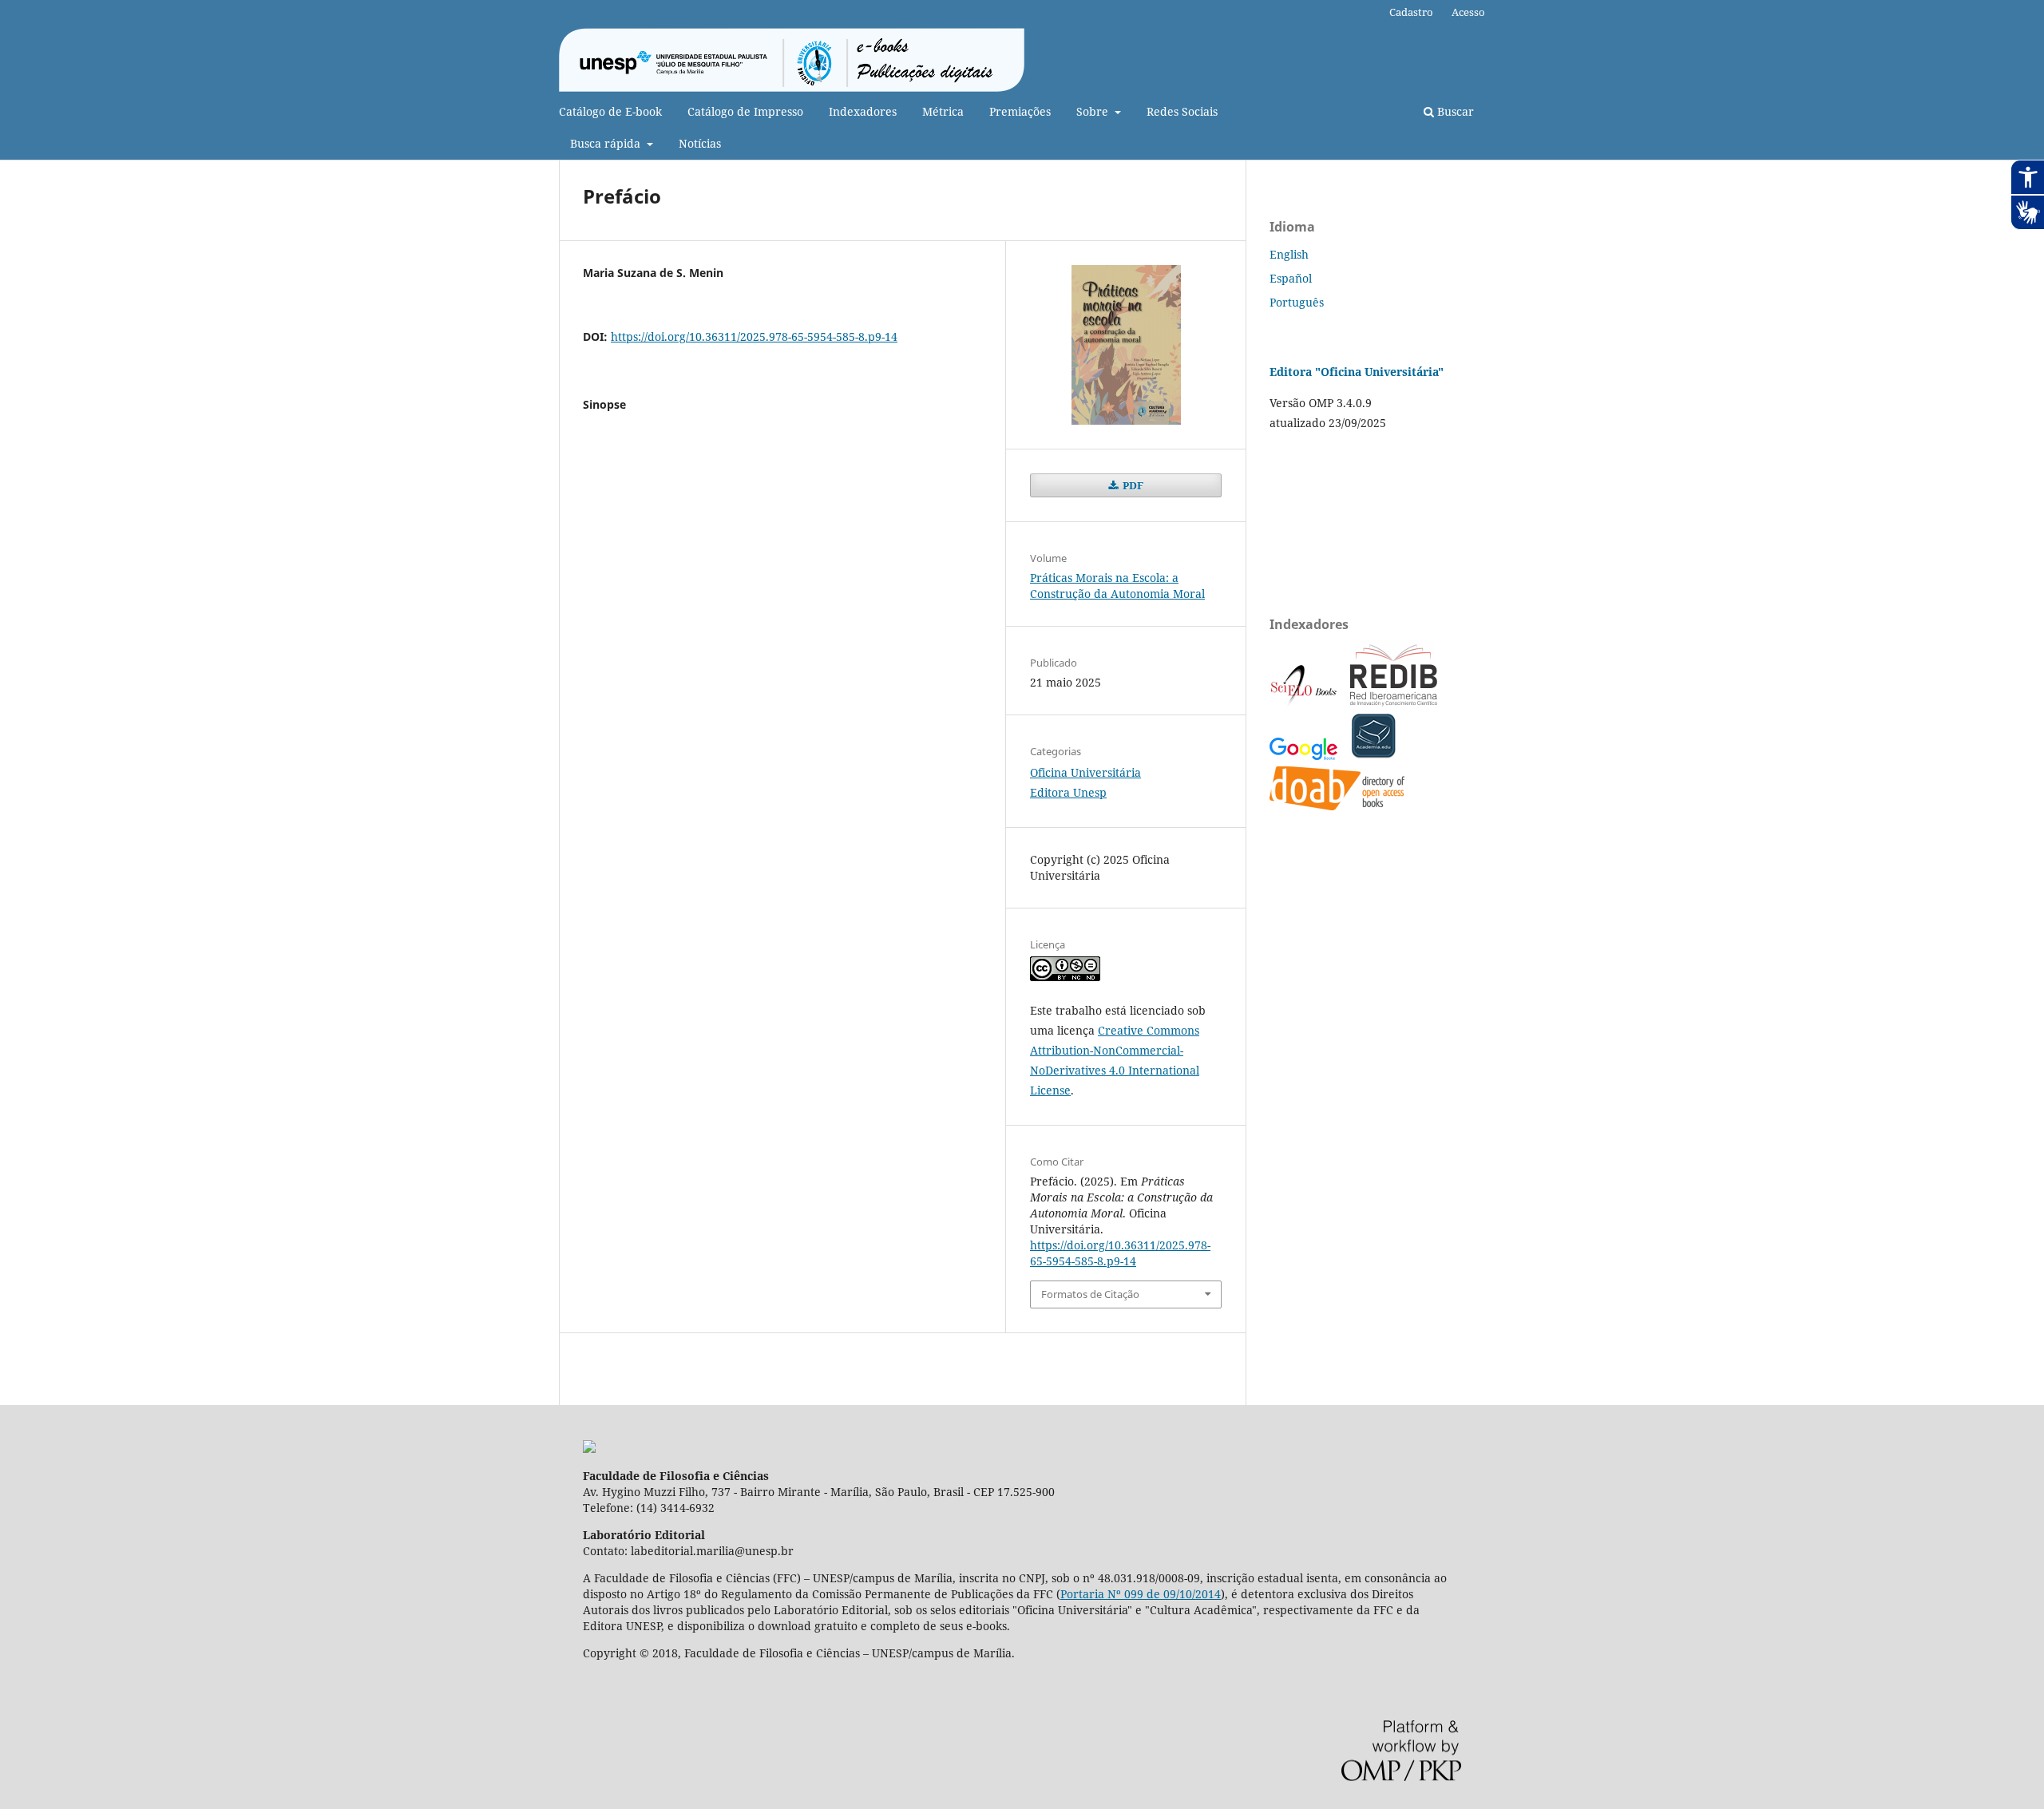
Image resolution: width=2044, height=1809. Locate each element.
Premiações (1020, 111)
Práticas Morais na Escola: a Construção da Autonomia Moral (1117, 586)
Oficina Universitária (1085, 772)
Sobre (1094, 111)
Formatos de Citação (1090, 1294)
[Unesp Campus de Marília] (589, 1449)
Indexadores (863, 111)
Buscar (1454, 111)
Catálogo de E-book (610, 111)
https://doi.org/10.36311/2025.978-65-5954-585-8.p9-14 (754, 336)
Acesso (1468, 12)
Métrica (943, 111)
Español (1291, 278)
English (1289, 254)
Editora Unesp (1068, 792)
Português (1297, 302)
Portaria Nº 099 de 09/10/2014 (1141, 1594)
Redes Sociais (1182, 111)
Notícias (700, 143)
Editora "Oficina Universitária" (1357, 372)
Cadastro (1411, 12)
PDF (1132, 485)
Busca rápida (607, 143)
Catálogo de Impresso (745, 111)
